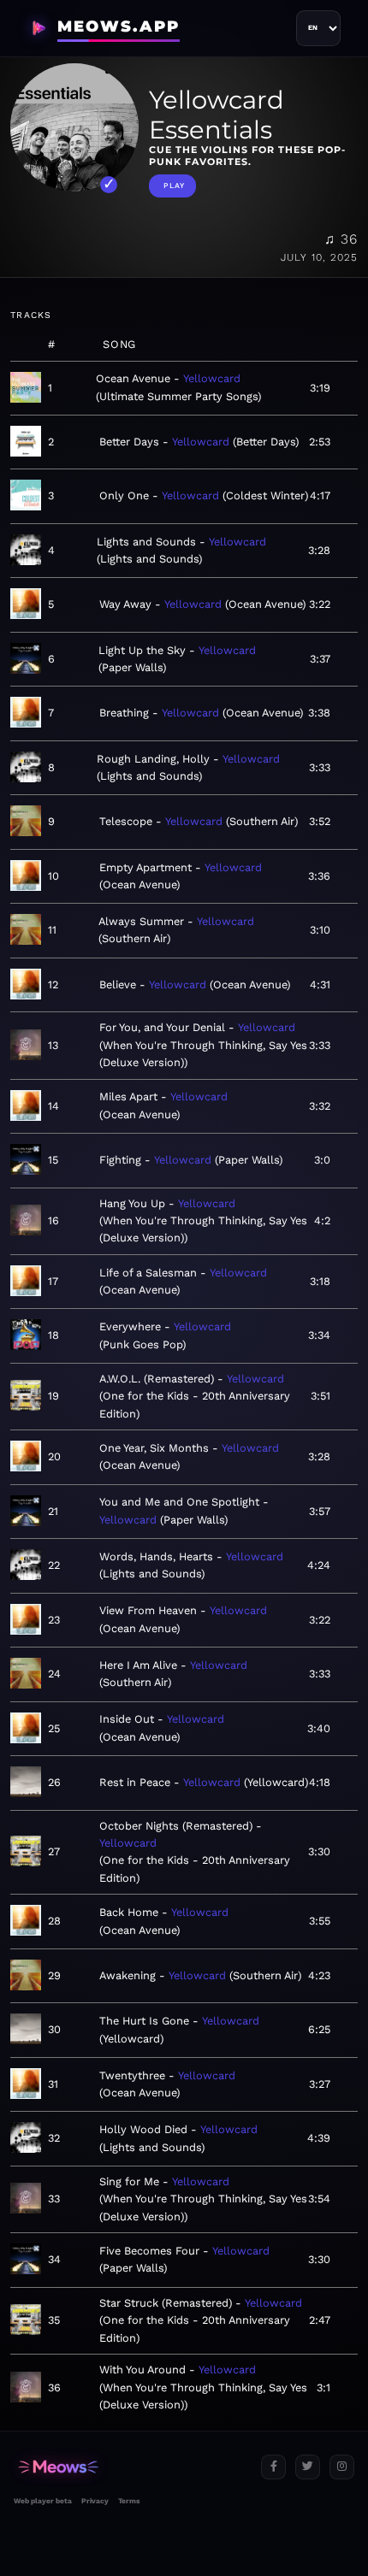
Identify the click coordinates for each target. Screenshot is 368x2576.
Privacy (95, 2501)
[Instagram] (342, 2467)
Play (174, 186)
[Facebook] (273, 2467)
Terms (129, 2501)
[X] (308, 2467)
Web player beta (43, 2501)
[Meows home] (131, 2467)
